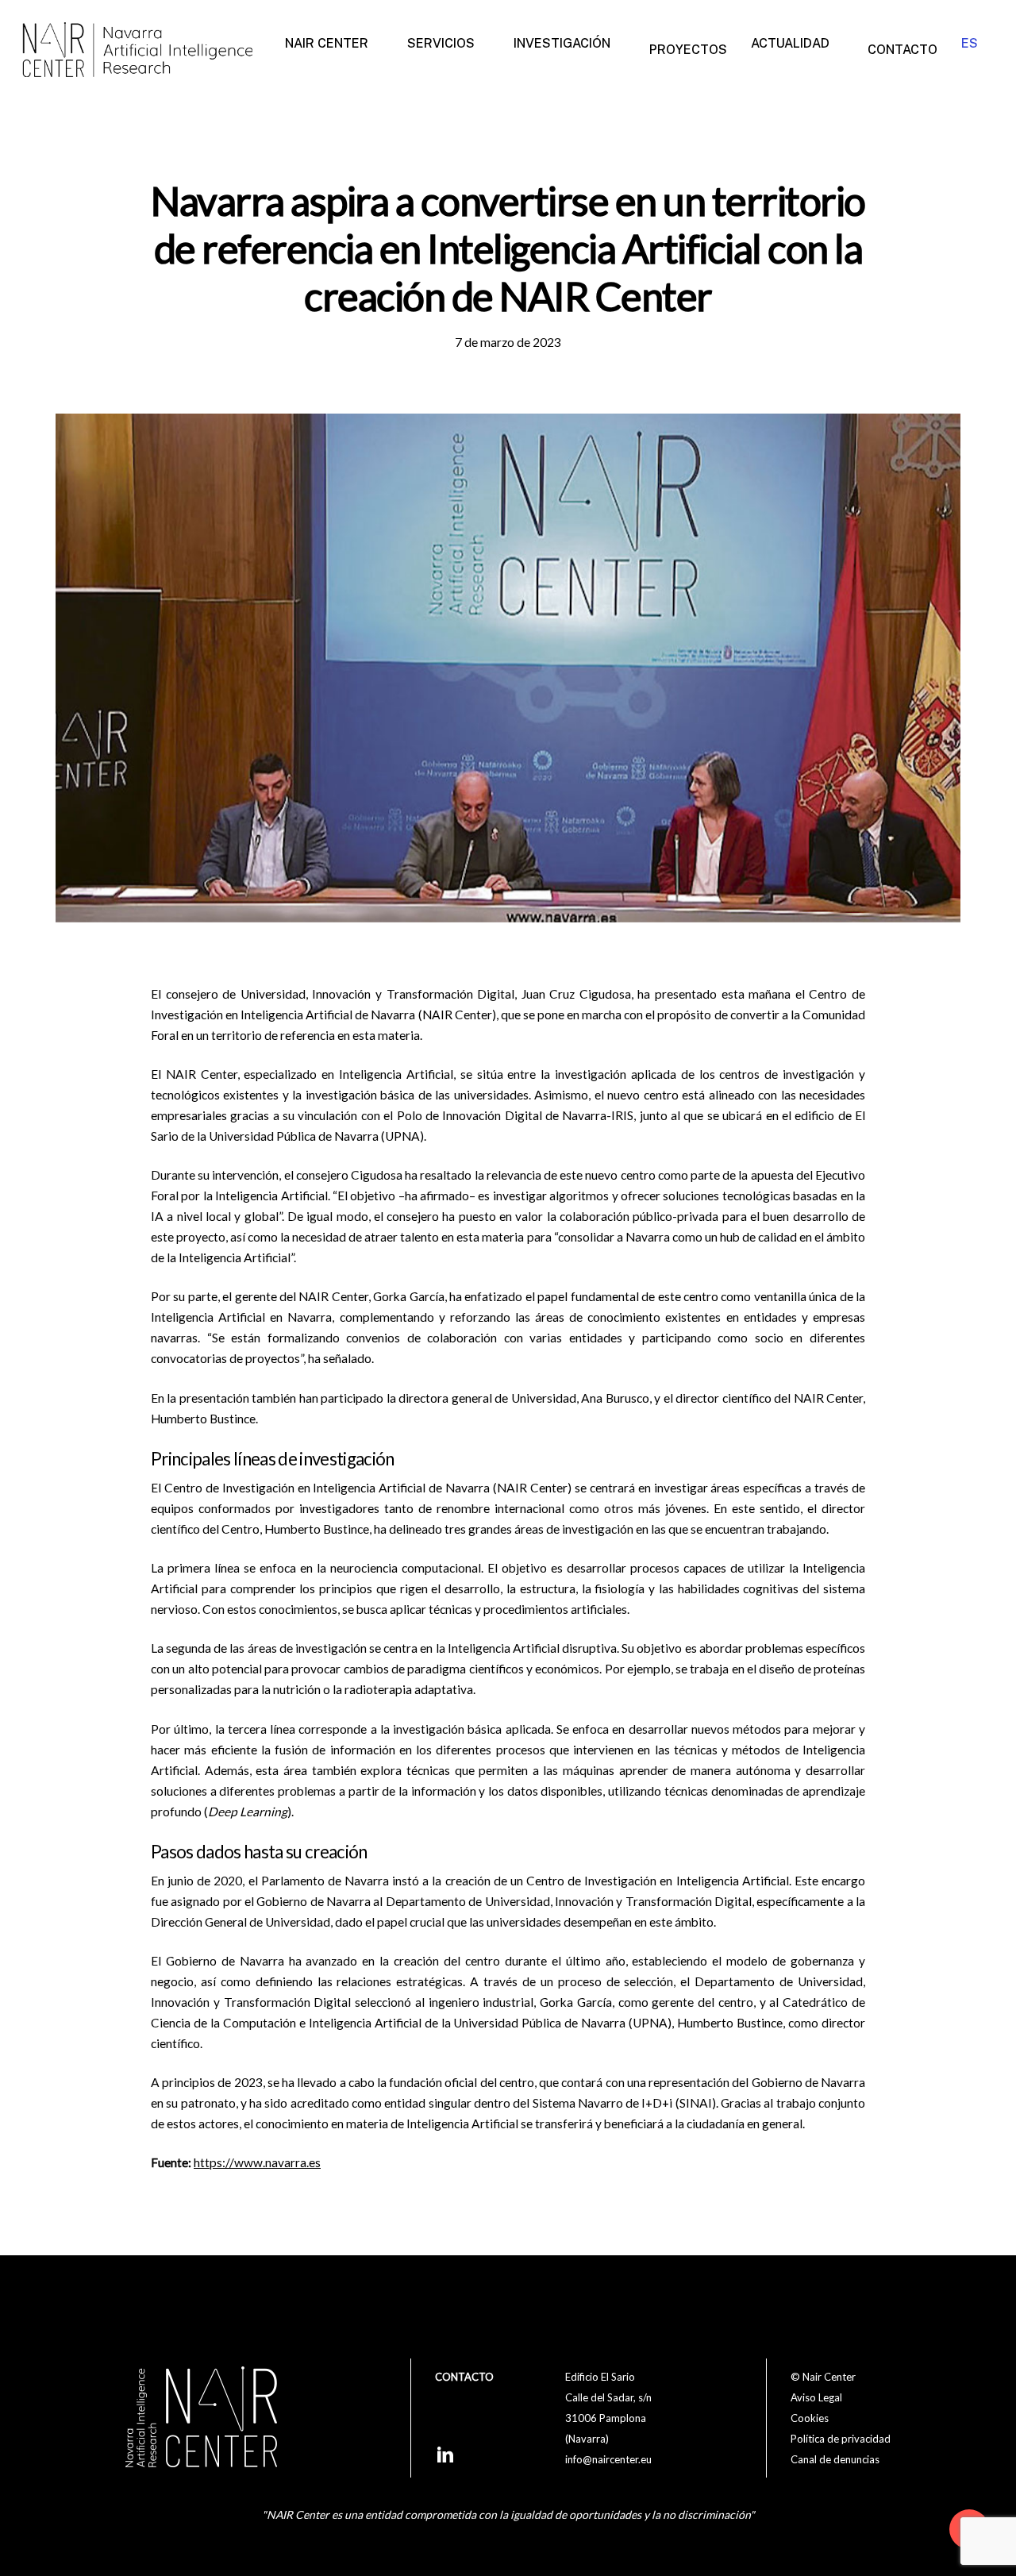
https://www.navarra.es (257, 2162)
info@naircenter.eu (608, 2459)
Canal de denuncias (835, 2459)
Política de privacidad (841, 2439)
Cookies (810, 2418)
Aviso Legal (816, 2397)
